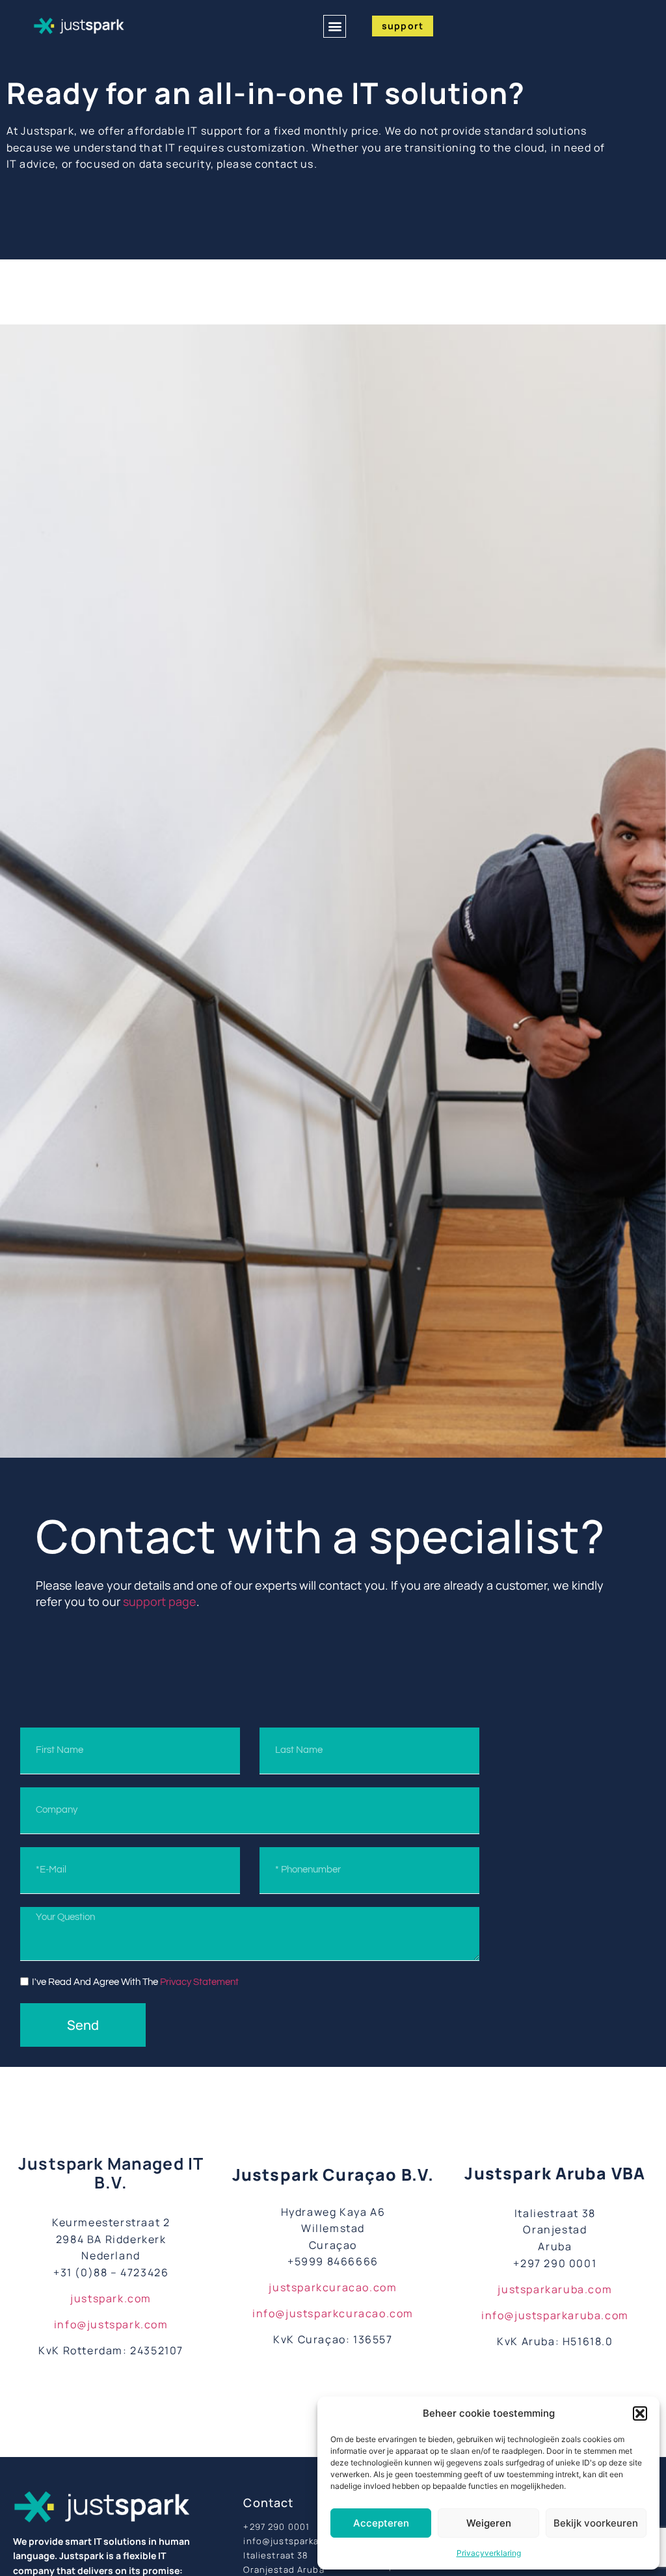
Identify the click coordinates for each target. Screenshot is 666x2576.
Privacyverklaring (489, 2553)
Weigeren (489, 2523)
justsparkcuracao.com (333, 2287)
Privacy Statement (199, 1982)
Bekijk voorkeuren (596, 2523)
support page (160, 1601)
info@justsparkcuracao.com (333, 2313)
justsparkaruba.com (555, 2289)
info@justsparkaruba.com (555, 2315)
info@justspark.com (111, 2324)
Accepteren (381, 2523)
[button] (640, 2413)
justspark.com (111, 2298)
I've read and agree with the (135, 1982)
